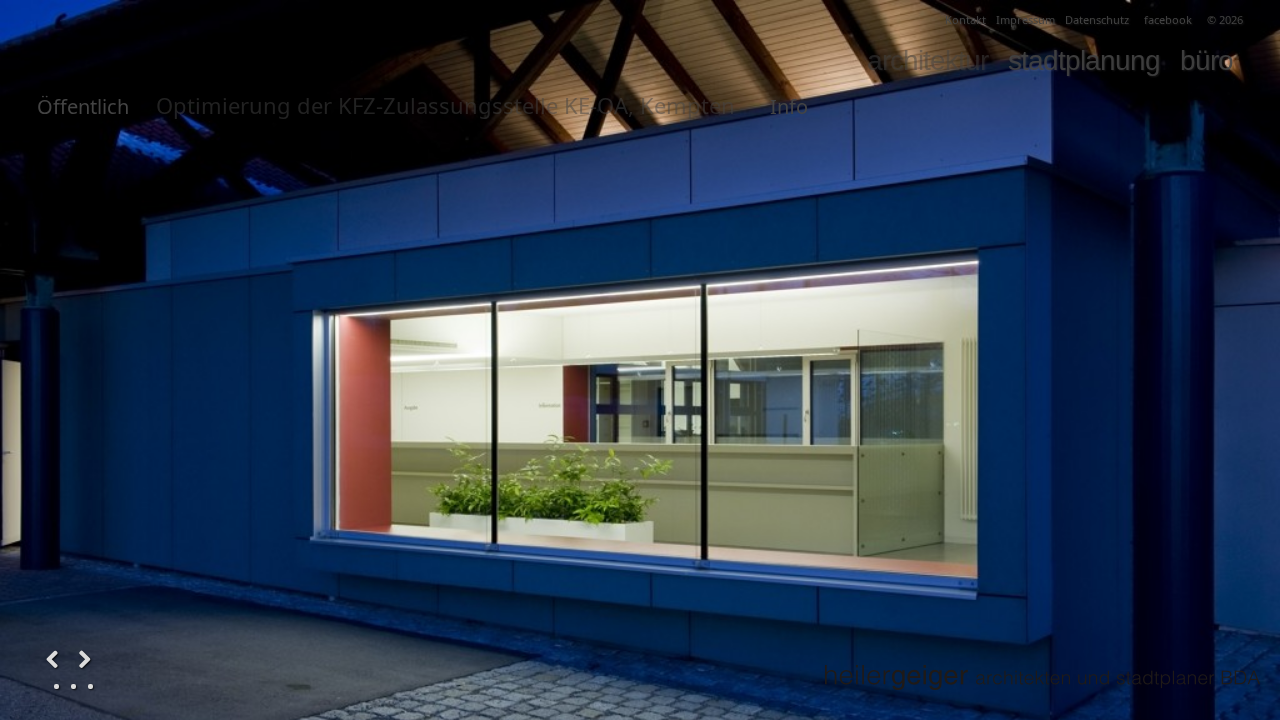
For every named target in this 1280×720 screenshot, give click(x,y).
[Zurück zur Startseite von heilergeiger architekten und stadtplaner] (1041, 677)
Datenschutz (1097, 19)
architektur (927, 60)
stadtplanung (1084, 60)
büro (1206, 60)
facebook (1168, 19)
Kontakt (965, 19)
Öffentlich (83, 106)
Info (789, 106)
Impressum (1025, 19)
